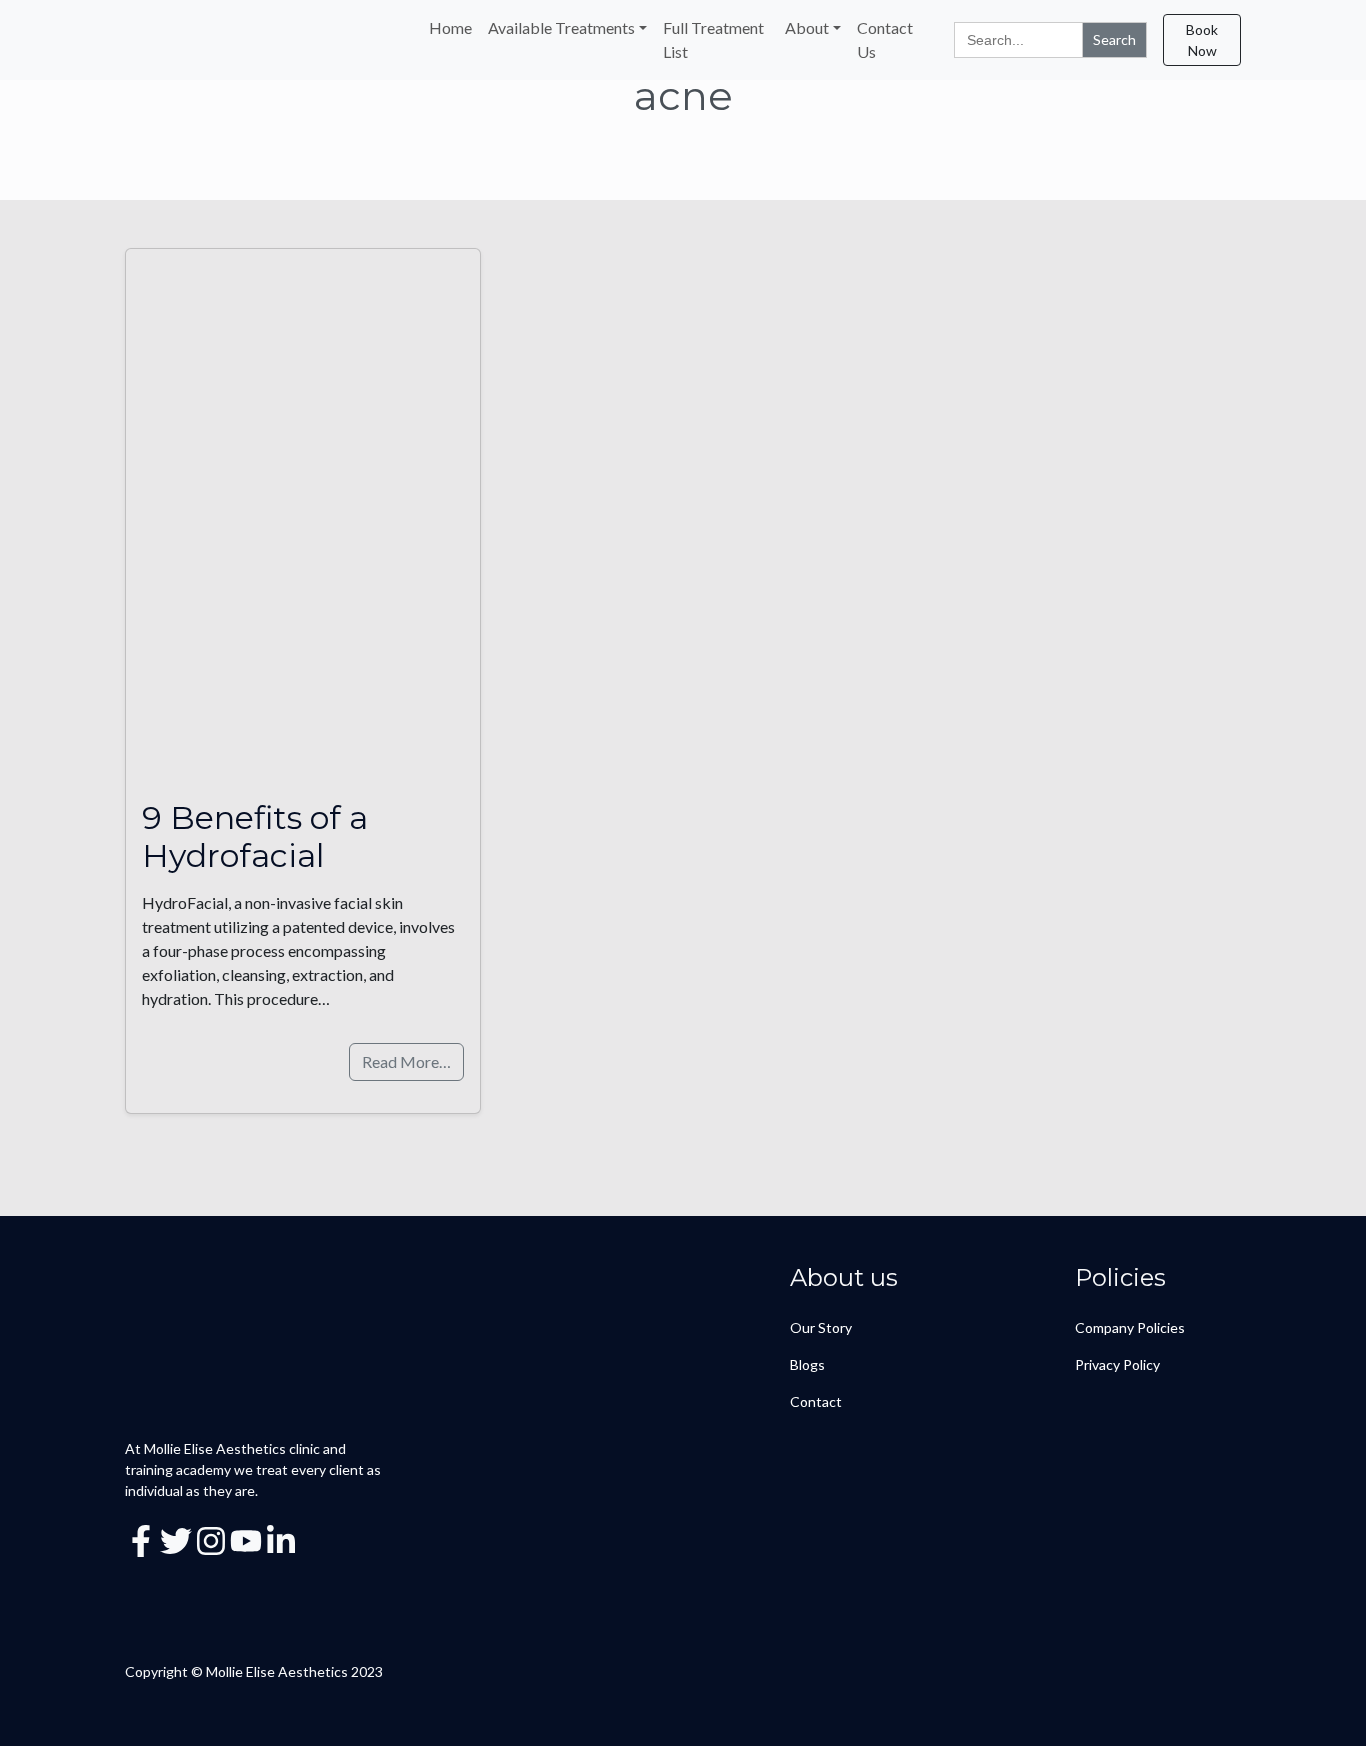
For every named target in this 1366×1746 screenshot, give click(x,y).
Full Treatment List (713, 39)
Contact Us (885, 39)
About (807, 27)
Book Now (1202, 40)
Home (450, 27)
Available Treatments (561, 27)
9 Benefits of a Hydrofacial (255, 836)
